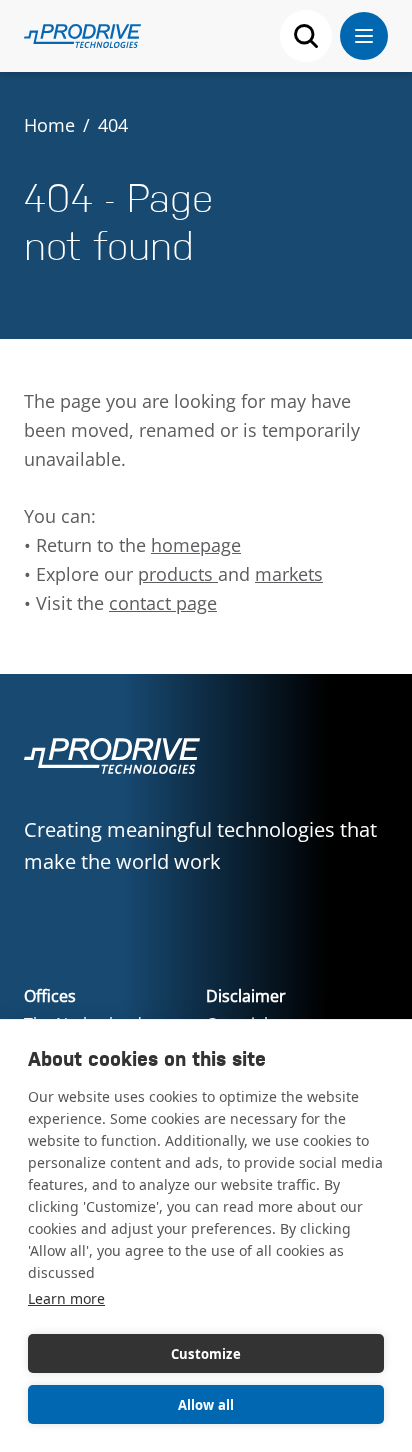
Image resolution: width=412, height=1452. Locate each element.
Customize (206, 1354)
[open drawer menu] (364, 36)
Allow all (206, 1405)
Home (49, 125)
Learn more (66, 1298)
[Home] (82, 36)
